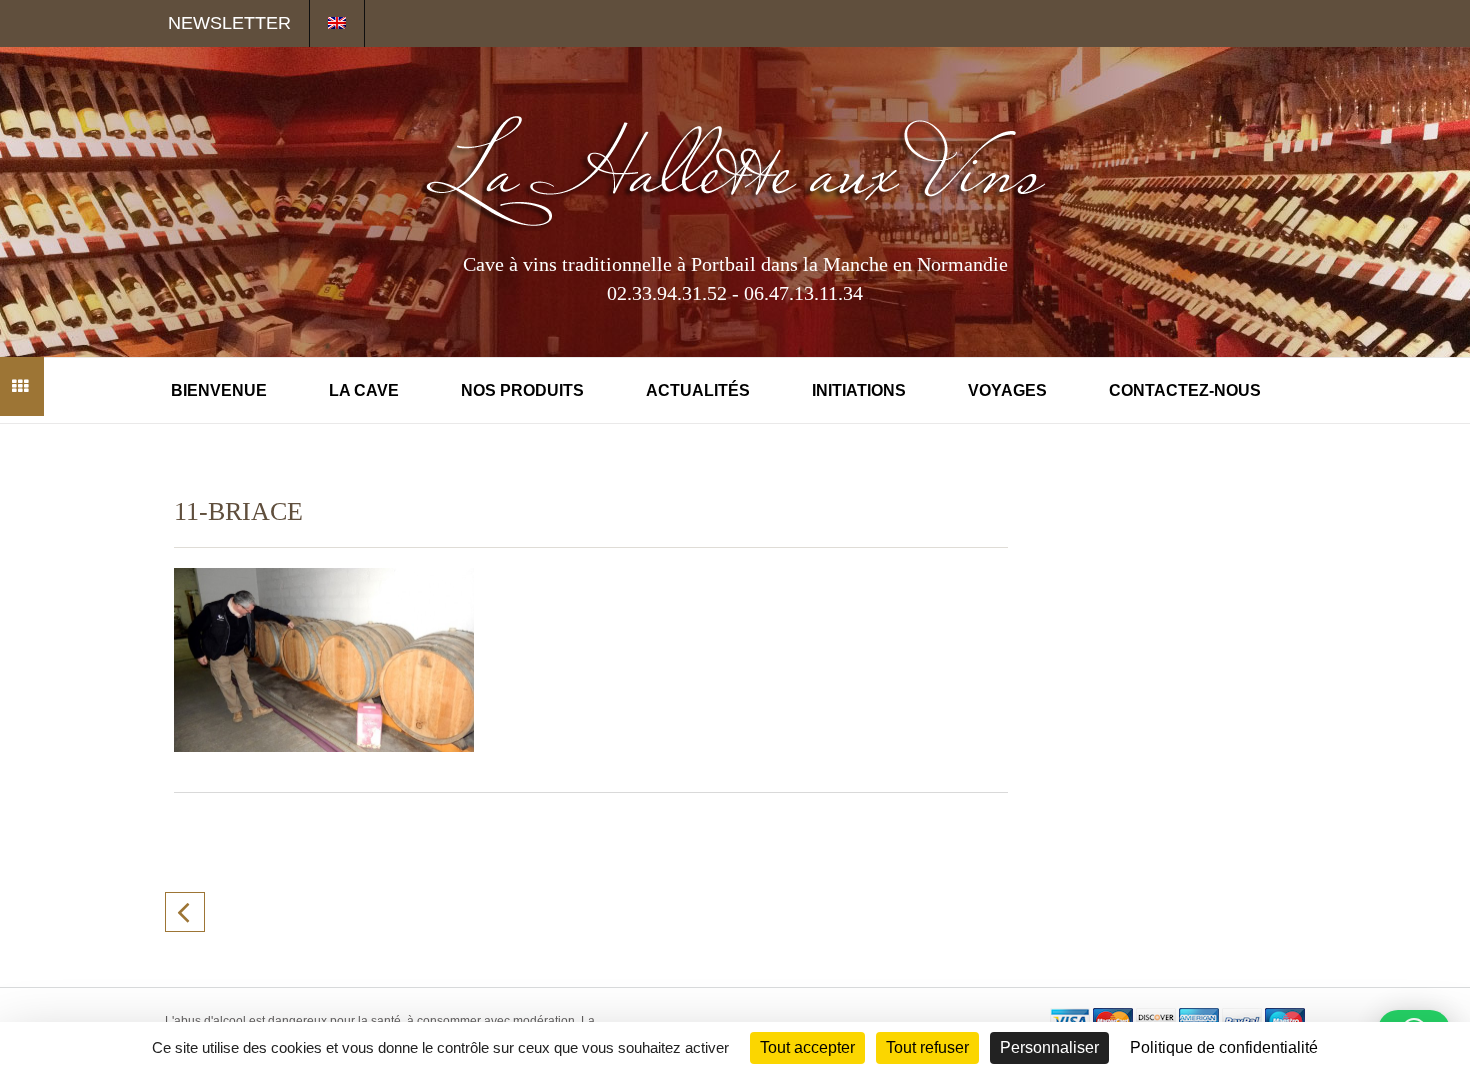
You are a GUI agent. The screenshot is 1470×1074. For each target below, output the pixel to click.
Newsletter (229, 23)
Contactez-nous (1185, 390)
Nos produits (522, 390)
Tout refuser (927, 1047)
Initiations (859, 390)
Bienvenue (219, 390)
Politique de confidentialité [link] (1224, 1047)
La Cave (364, 390)
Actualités (698, 390)
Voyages (1007, 390)
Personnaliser (1049, 1047)
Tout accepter (807, 1047)
